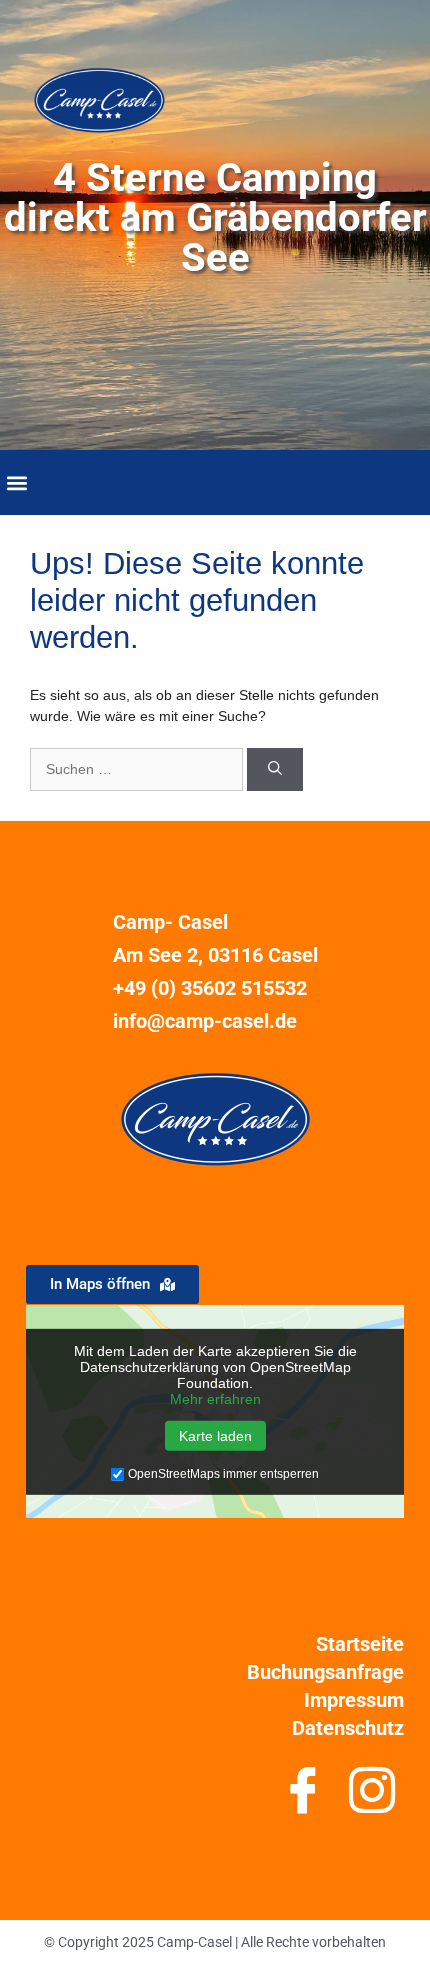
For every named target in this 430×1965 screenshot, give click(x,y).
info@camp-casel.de (205, 1021)
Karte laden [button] (215, 1436)
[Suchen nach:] (138, 769)
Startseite (360, 1644)
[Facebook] (302, 1798)
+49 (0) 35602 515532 (210, 988)
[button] (16, 482)
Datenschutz (348, 1728)
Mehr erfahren (215, 1399)
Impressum (354, 1700)
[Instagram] (371, 1798)
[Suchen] (275, 769)
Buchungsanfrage (325, 1672)
